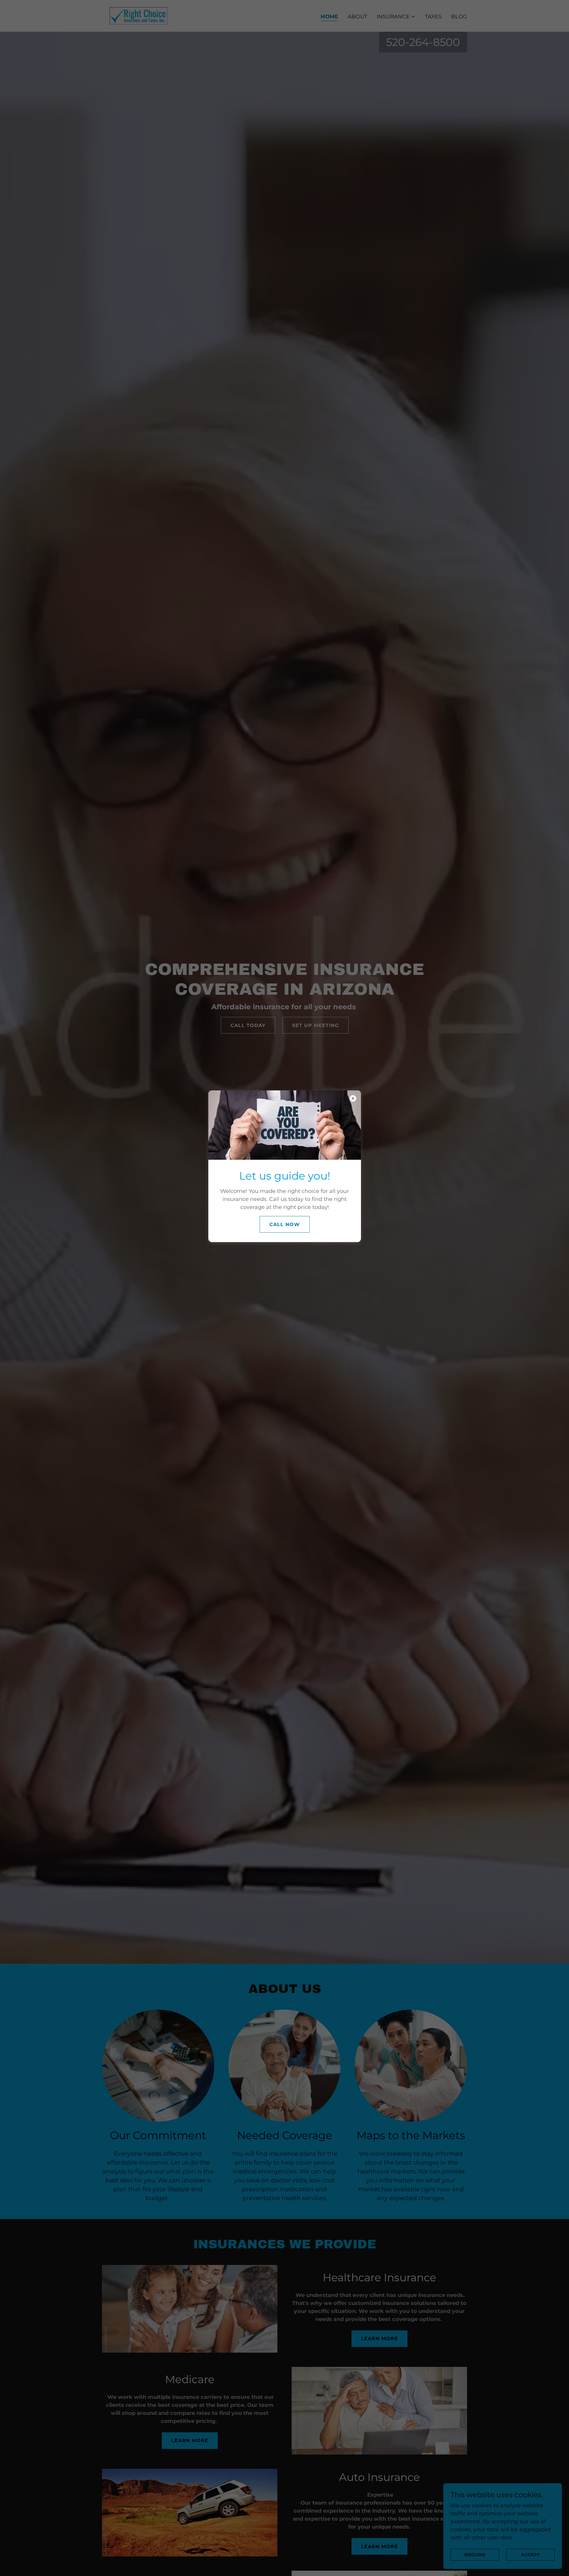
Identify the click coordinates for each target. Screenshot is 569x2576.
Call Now (285, 1224)
